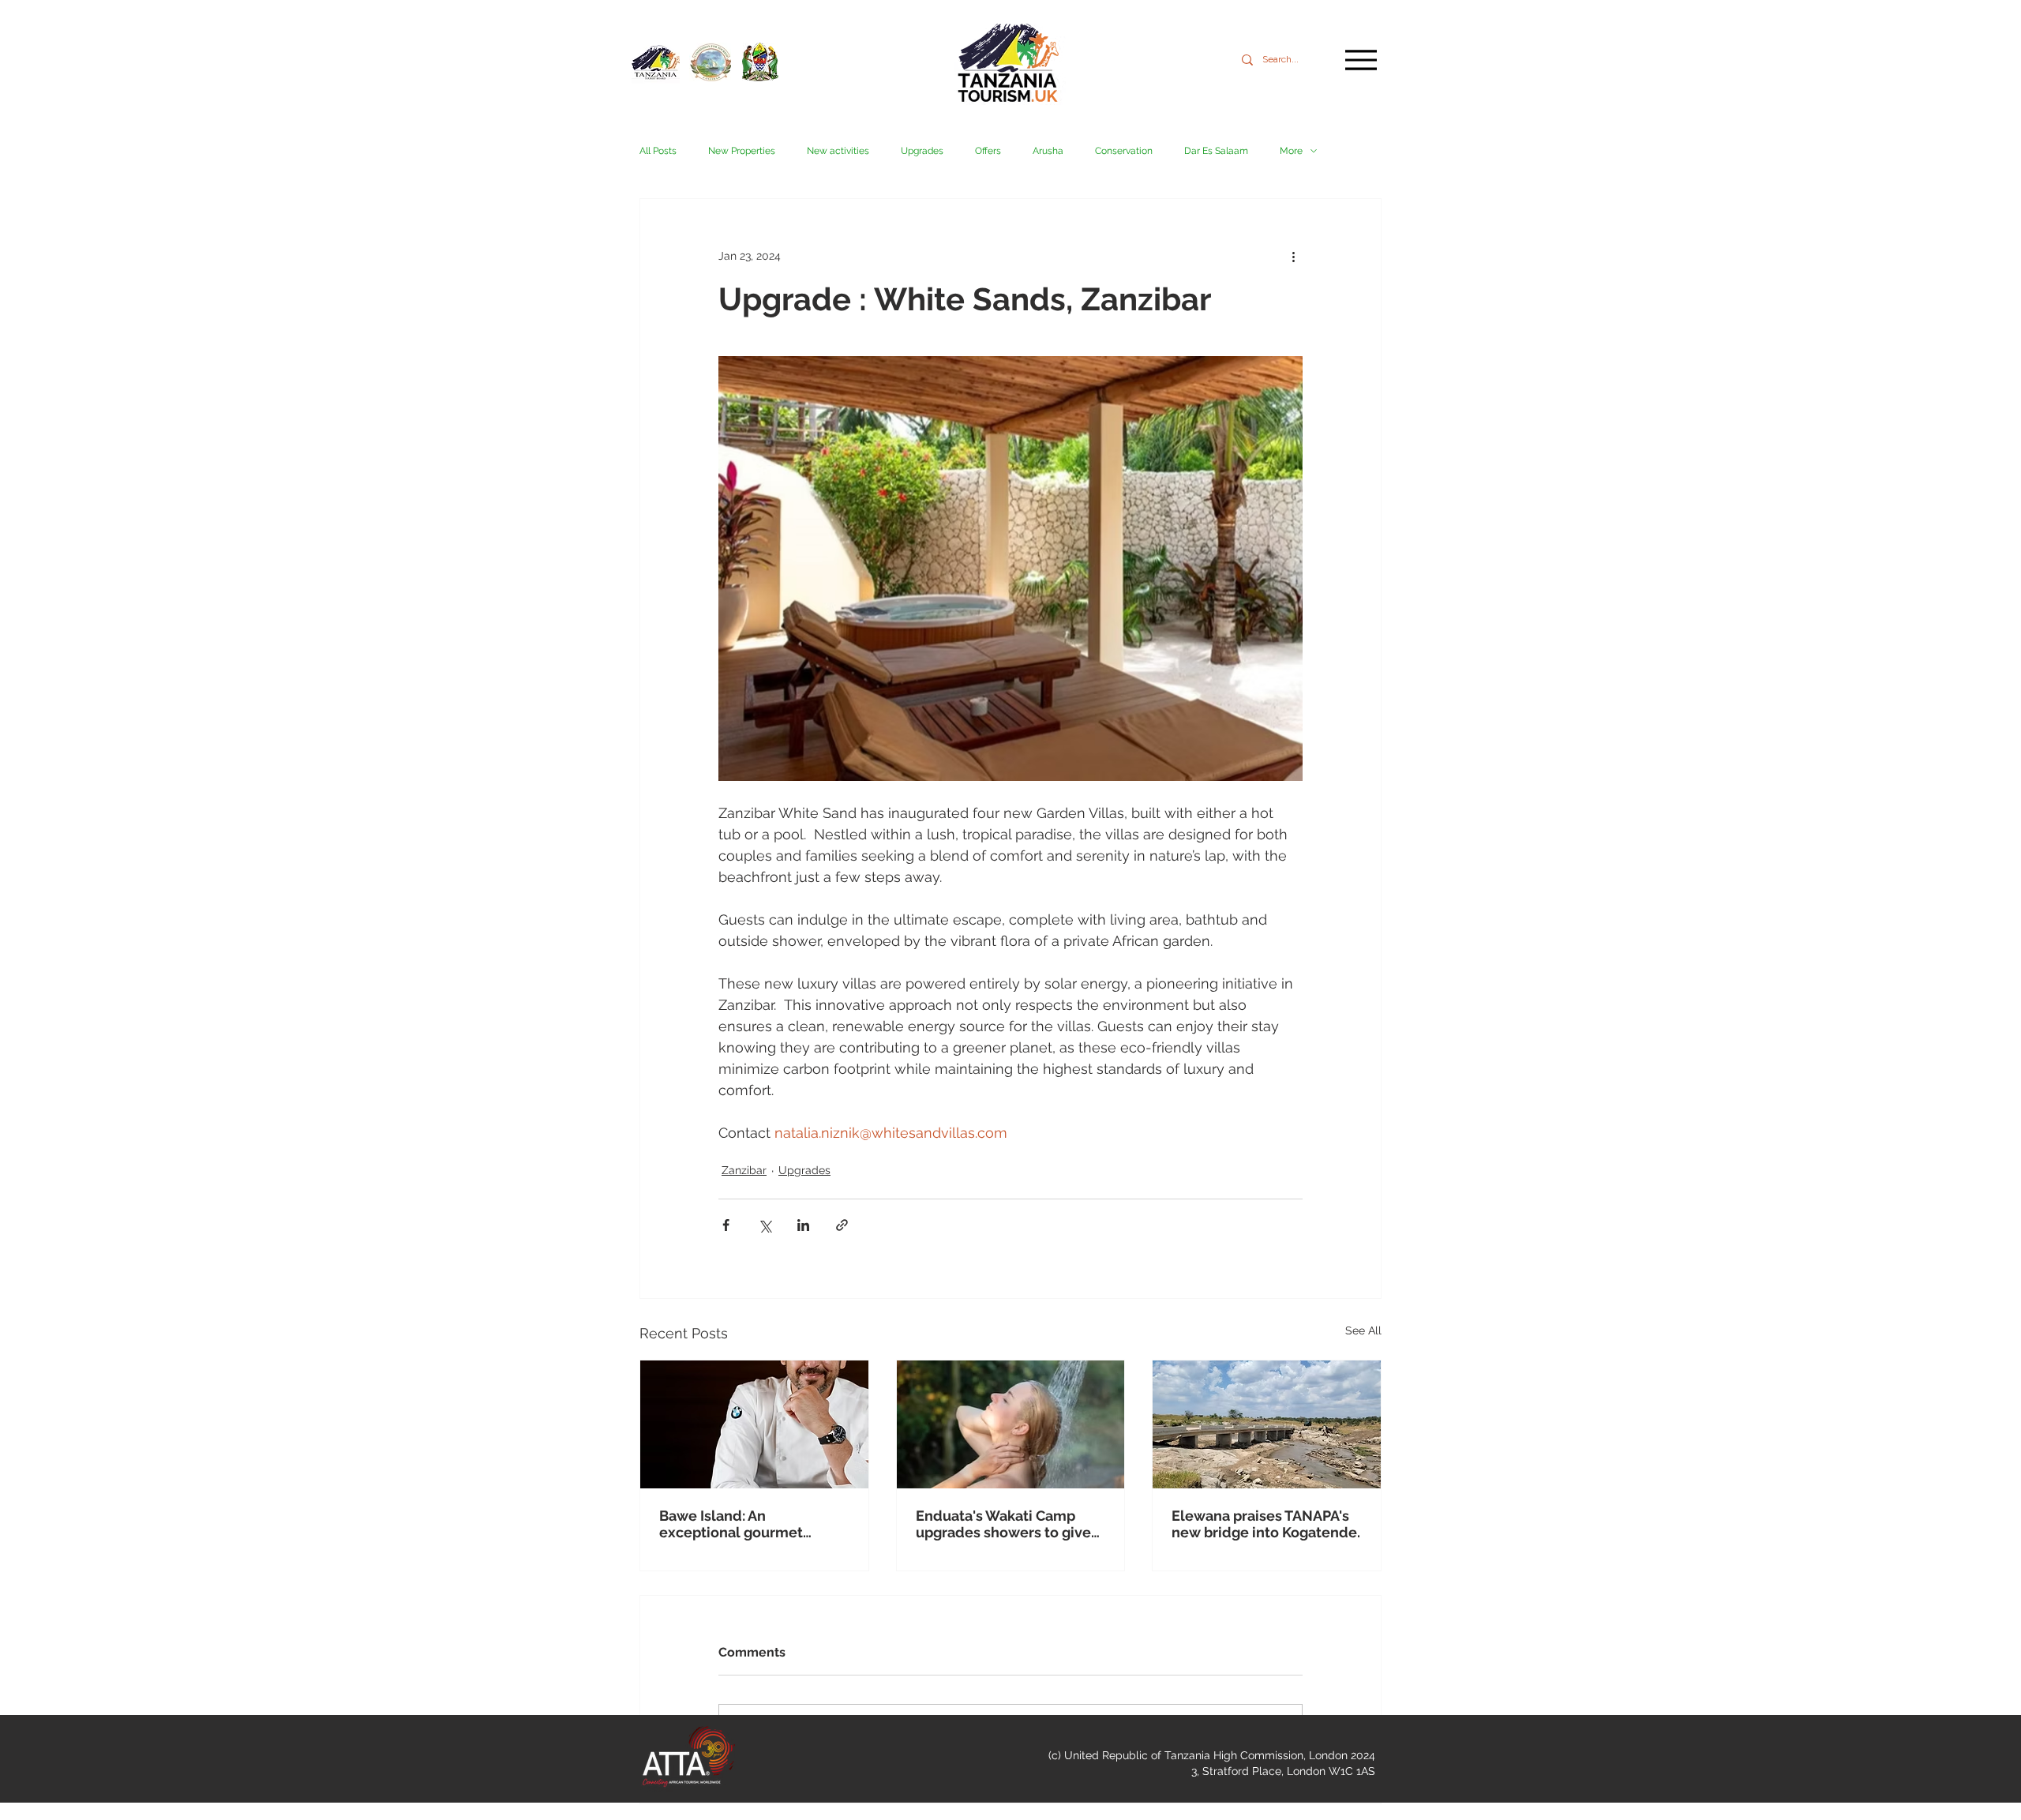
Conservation (1124, 151)
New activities (838, 151)
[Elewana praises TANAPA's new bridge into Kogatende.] (1267, 1424)
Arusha (1048, 151)
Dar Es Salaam (1216, 151)
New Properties (742, 151)
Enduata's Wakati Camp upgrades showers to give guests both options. (1003, 1524)
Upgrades (922, 151)
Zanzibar (744, 1170)
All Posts (658, 151)
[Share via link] (842, 1225)
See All (1363, 1330)
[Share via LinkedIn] (803, 1225)
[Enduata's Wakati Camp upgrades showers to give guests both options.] (1011, 1424)
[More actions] (1293, 256)
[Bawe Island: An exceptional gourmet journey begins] (754, 1424)
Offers (988, 151)
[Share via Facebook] (726, 1225)
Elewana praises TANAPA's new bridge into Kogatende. (1266, 1524)
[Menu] (1361, 60)
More (1291, 151)
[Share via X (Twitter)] (765, 1225)
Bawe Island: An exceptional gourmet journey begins (731, 1524)
